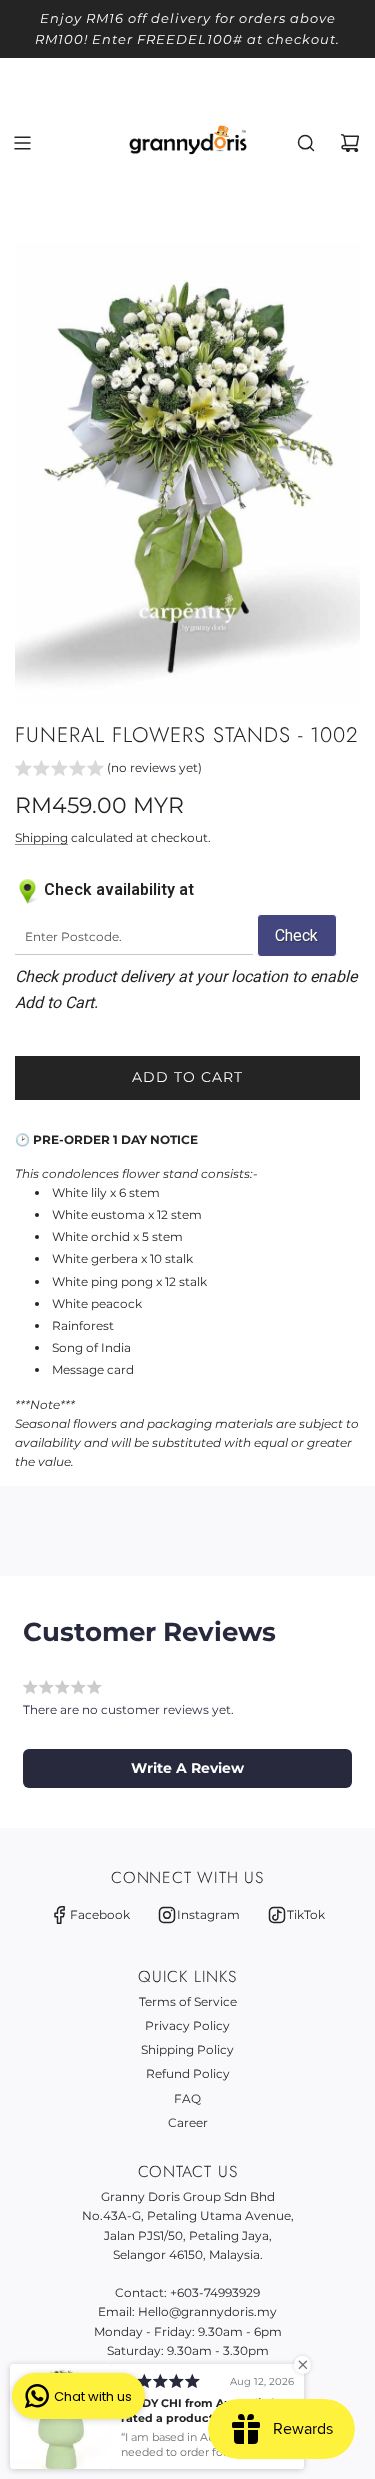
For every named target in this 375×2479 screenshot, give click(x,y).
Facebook (100, 1914)
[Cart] (350, 143)
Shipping (41, 837)
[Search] (306, 143)
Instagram (208, 1914)
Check (296, 935)
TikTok (306, 1914)
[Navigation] (22, 143)
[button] (108, 770)
